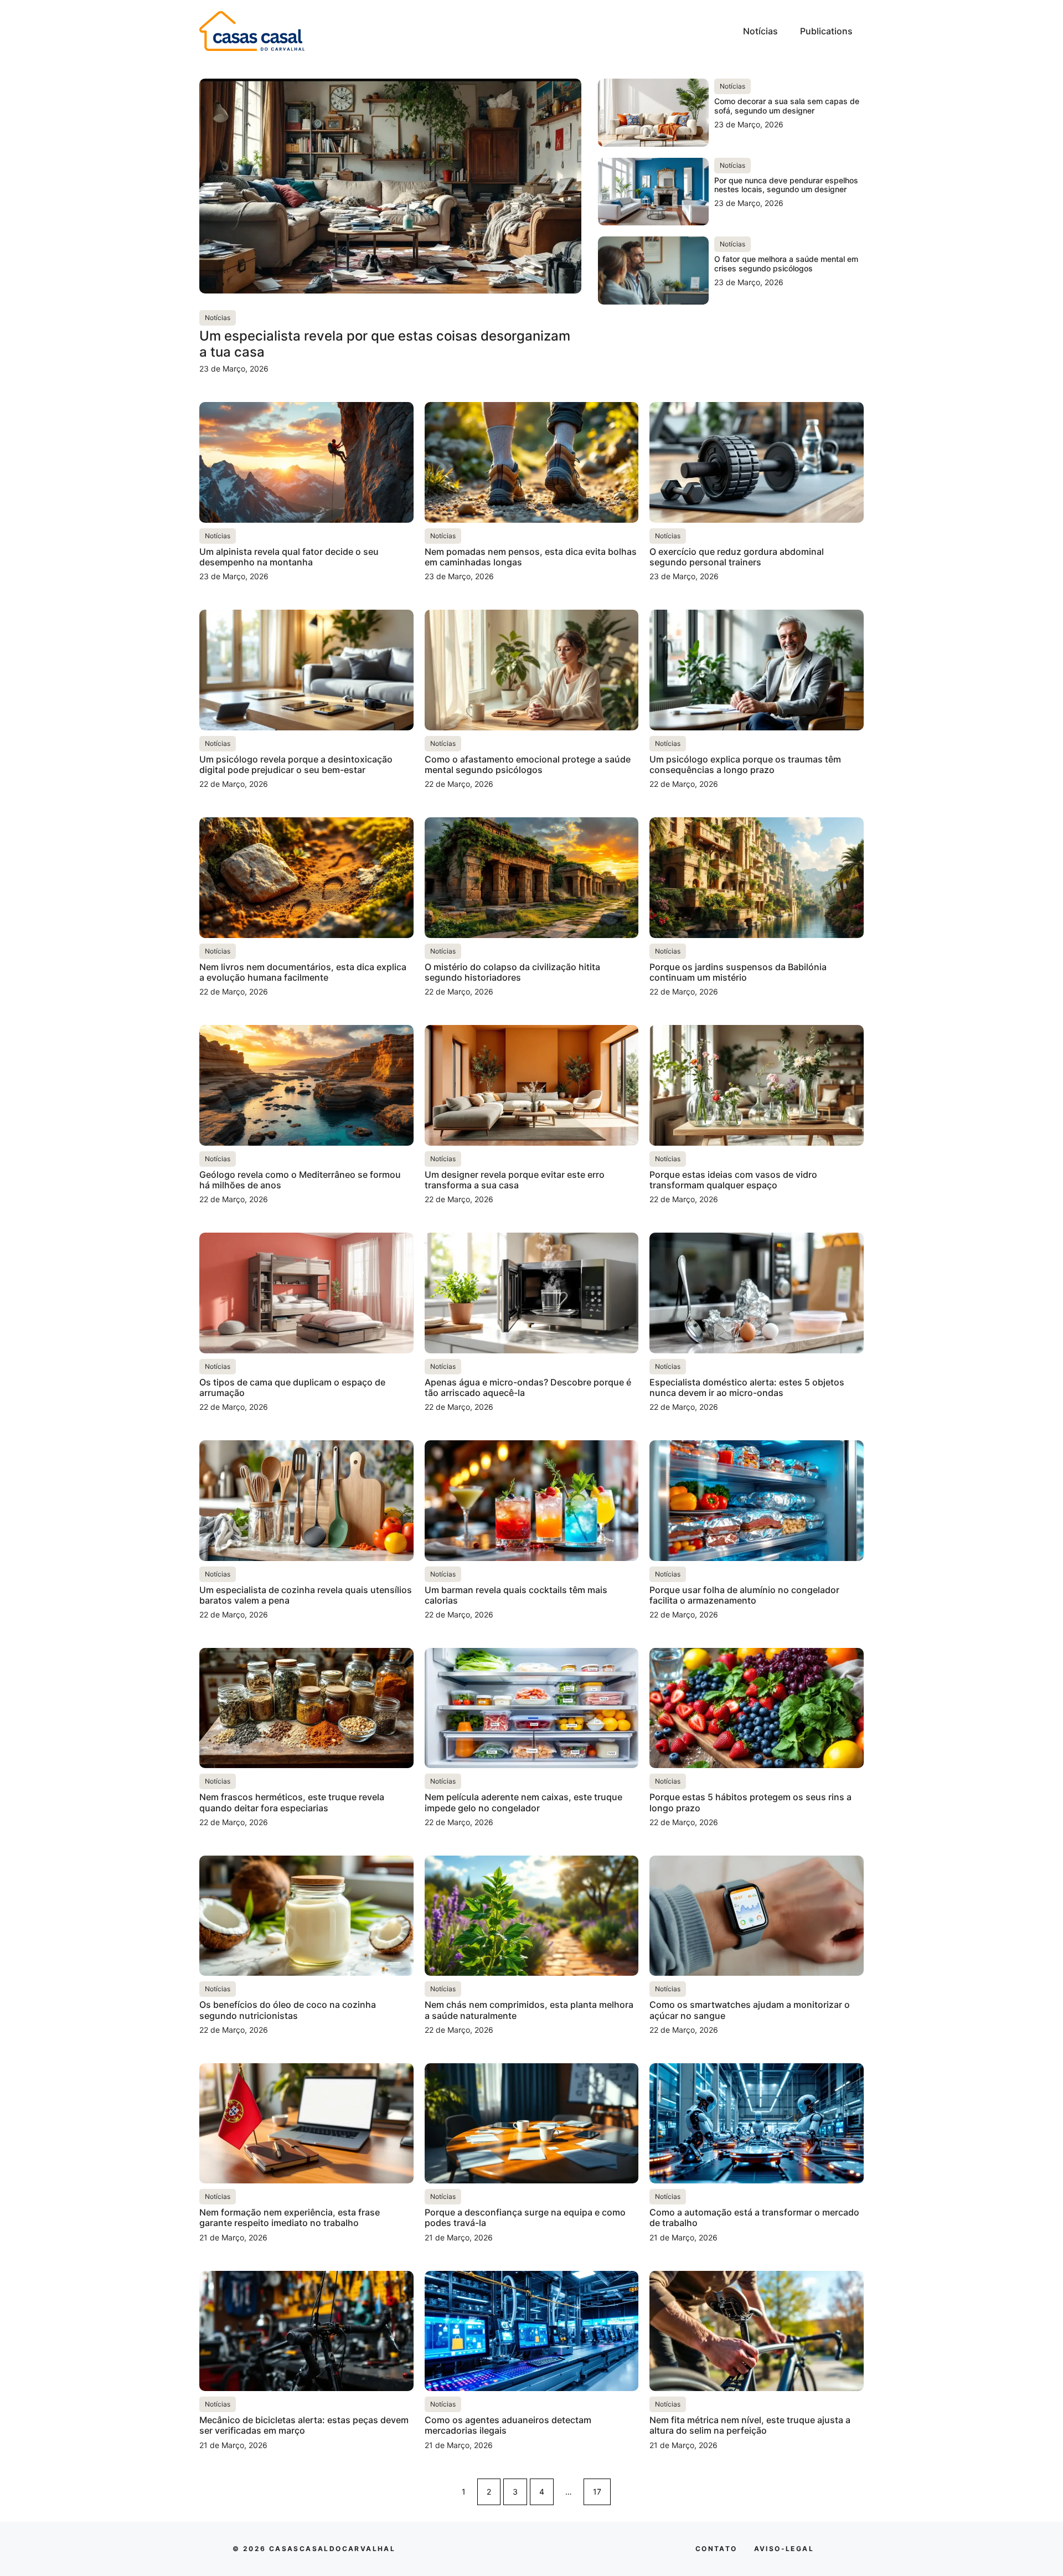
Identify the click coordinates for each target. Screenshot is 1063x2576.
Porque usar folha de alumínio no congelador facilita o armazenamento (744, 1595)
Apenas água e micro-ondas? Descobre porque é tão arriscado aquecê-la (528, 1387)
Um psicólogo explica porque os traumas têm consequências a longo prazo (745, 764)
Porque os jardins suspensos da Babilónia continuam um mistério (738, 972)
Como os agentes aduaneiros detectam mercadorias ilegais (508, 2425)
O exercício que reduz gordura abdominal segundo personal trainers (737, 557)
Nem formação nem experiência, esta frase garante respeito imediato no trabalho (290, 2217)
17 (597, 2492)
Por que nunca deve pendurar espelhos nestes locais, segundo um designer (786, 185)
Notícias (760, 31)
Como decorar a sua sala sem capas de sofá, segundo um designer (787, 106)
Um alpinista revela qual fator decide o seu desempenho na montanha (289, 557)
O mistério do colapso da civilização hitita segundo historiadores (512, 972)
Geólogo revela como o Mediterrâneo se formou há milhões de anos (300, 1180)
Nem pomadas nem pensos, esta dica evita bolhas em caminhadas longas (531, 557)
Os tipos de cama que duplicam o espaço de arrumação (292, 1387)
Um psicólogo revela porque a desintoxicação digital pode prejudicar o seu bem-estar (296, 764)
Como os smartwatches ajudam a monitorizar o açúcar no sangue (750, 2010)
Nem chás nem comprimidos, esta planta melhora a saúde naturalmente (529, 2010)
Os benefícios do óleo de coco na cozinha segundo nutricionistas (288, 2010)
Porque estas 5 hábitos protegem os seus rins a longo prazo (750, 1802)
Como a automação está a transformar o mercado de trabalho (754, 2217)
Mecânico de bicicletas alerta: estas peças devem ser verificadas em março (304, 2425)
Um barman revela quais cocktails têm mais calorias (516, 1595)
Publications (826, 31)
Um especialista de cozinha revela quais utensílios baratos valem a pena (306, 1595)
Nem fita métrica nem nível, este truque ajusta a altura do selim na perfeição (750, 2425)
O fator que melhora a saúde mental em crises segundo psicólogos (786, 264)
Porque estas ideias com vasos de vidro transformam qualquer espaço (733, 1180)
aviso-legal (784, 2549)
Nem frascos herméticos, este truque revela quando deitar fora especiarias (292, 1802)
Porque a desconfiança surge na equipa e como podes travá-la (525, 2217)
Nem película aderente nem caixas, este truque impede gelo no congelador (523, 1802)
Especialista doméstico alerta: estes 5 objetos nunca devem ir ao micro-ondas (747, 1387)
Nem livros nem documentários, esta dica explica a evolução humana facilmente (303, 972)
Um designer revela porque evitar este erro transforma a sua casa (515, 1180)
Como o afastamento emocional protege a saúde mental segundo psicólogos (528, 764)
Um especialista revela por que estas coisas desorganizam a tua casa (385, 344)
